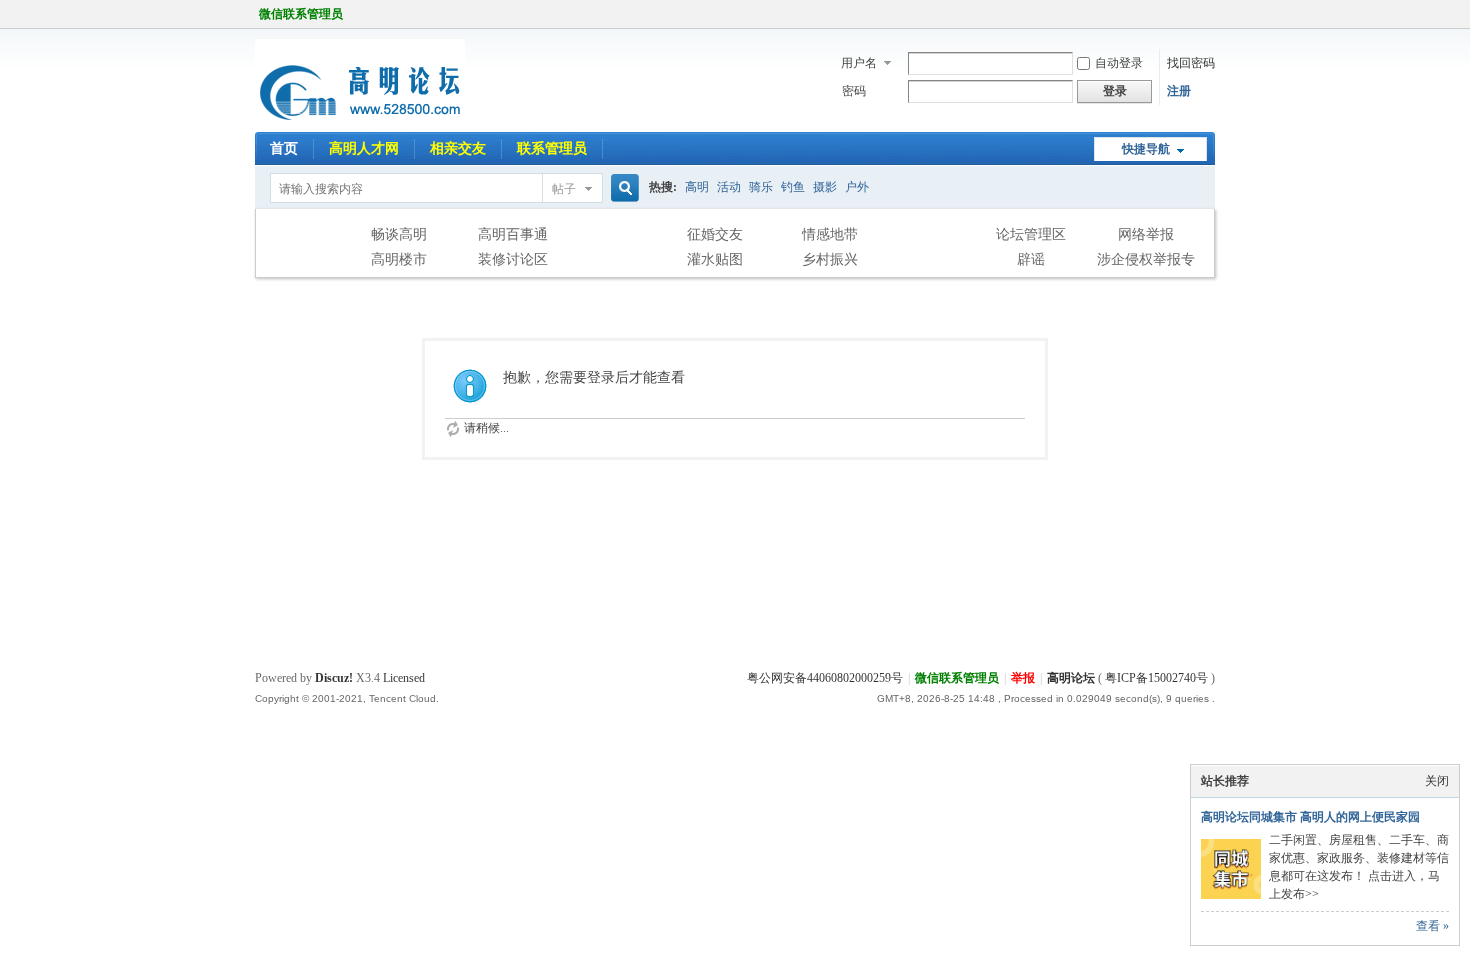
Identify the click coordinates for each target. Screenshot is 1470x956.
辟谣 (1031, 259)
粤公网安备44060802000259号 (825, 678)
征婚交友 (715, 234)
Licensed (404, 678)
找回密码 (1191, 63)
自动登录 (1119, 63)
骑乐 (761, 187)
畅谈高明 (399, 234)
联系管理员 (552, 148)
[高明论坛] (360, 120)
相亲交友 (458, 148)
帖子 (564, 189)
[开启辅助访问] (1210, 14)
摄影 (825, 187)
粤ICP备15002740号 (1156, 678)
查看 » (1432, 926)
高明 (697, 187)
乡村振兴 (830, 259)
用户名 (859, 63)
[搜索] (622, 188)
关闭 (1437, 781)
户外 (857, 187)
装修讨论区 (513, 259)
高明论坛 (1071, 678)
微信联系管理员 (301, 14)
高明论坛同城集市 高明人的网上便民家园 (1310, 817)
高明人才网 (364, 148)
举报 (1023, 678)
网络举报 (1146, 234)
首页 (284, 148)
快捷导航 (1146, 149)
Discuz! (334, 678)
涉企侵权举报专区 (1146, 262)
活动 (729, 187)
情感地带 (830, 234)
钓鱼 (793, 187)
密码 (854, 91)
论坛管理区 (1031, 234)
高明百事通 (513, 234)
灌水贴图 (715, 259)
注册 (1179, 91)
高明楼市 (399, 259)
